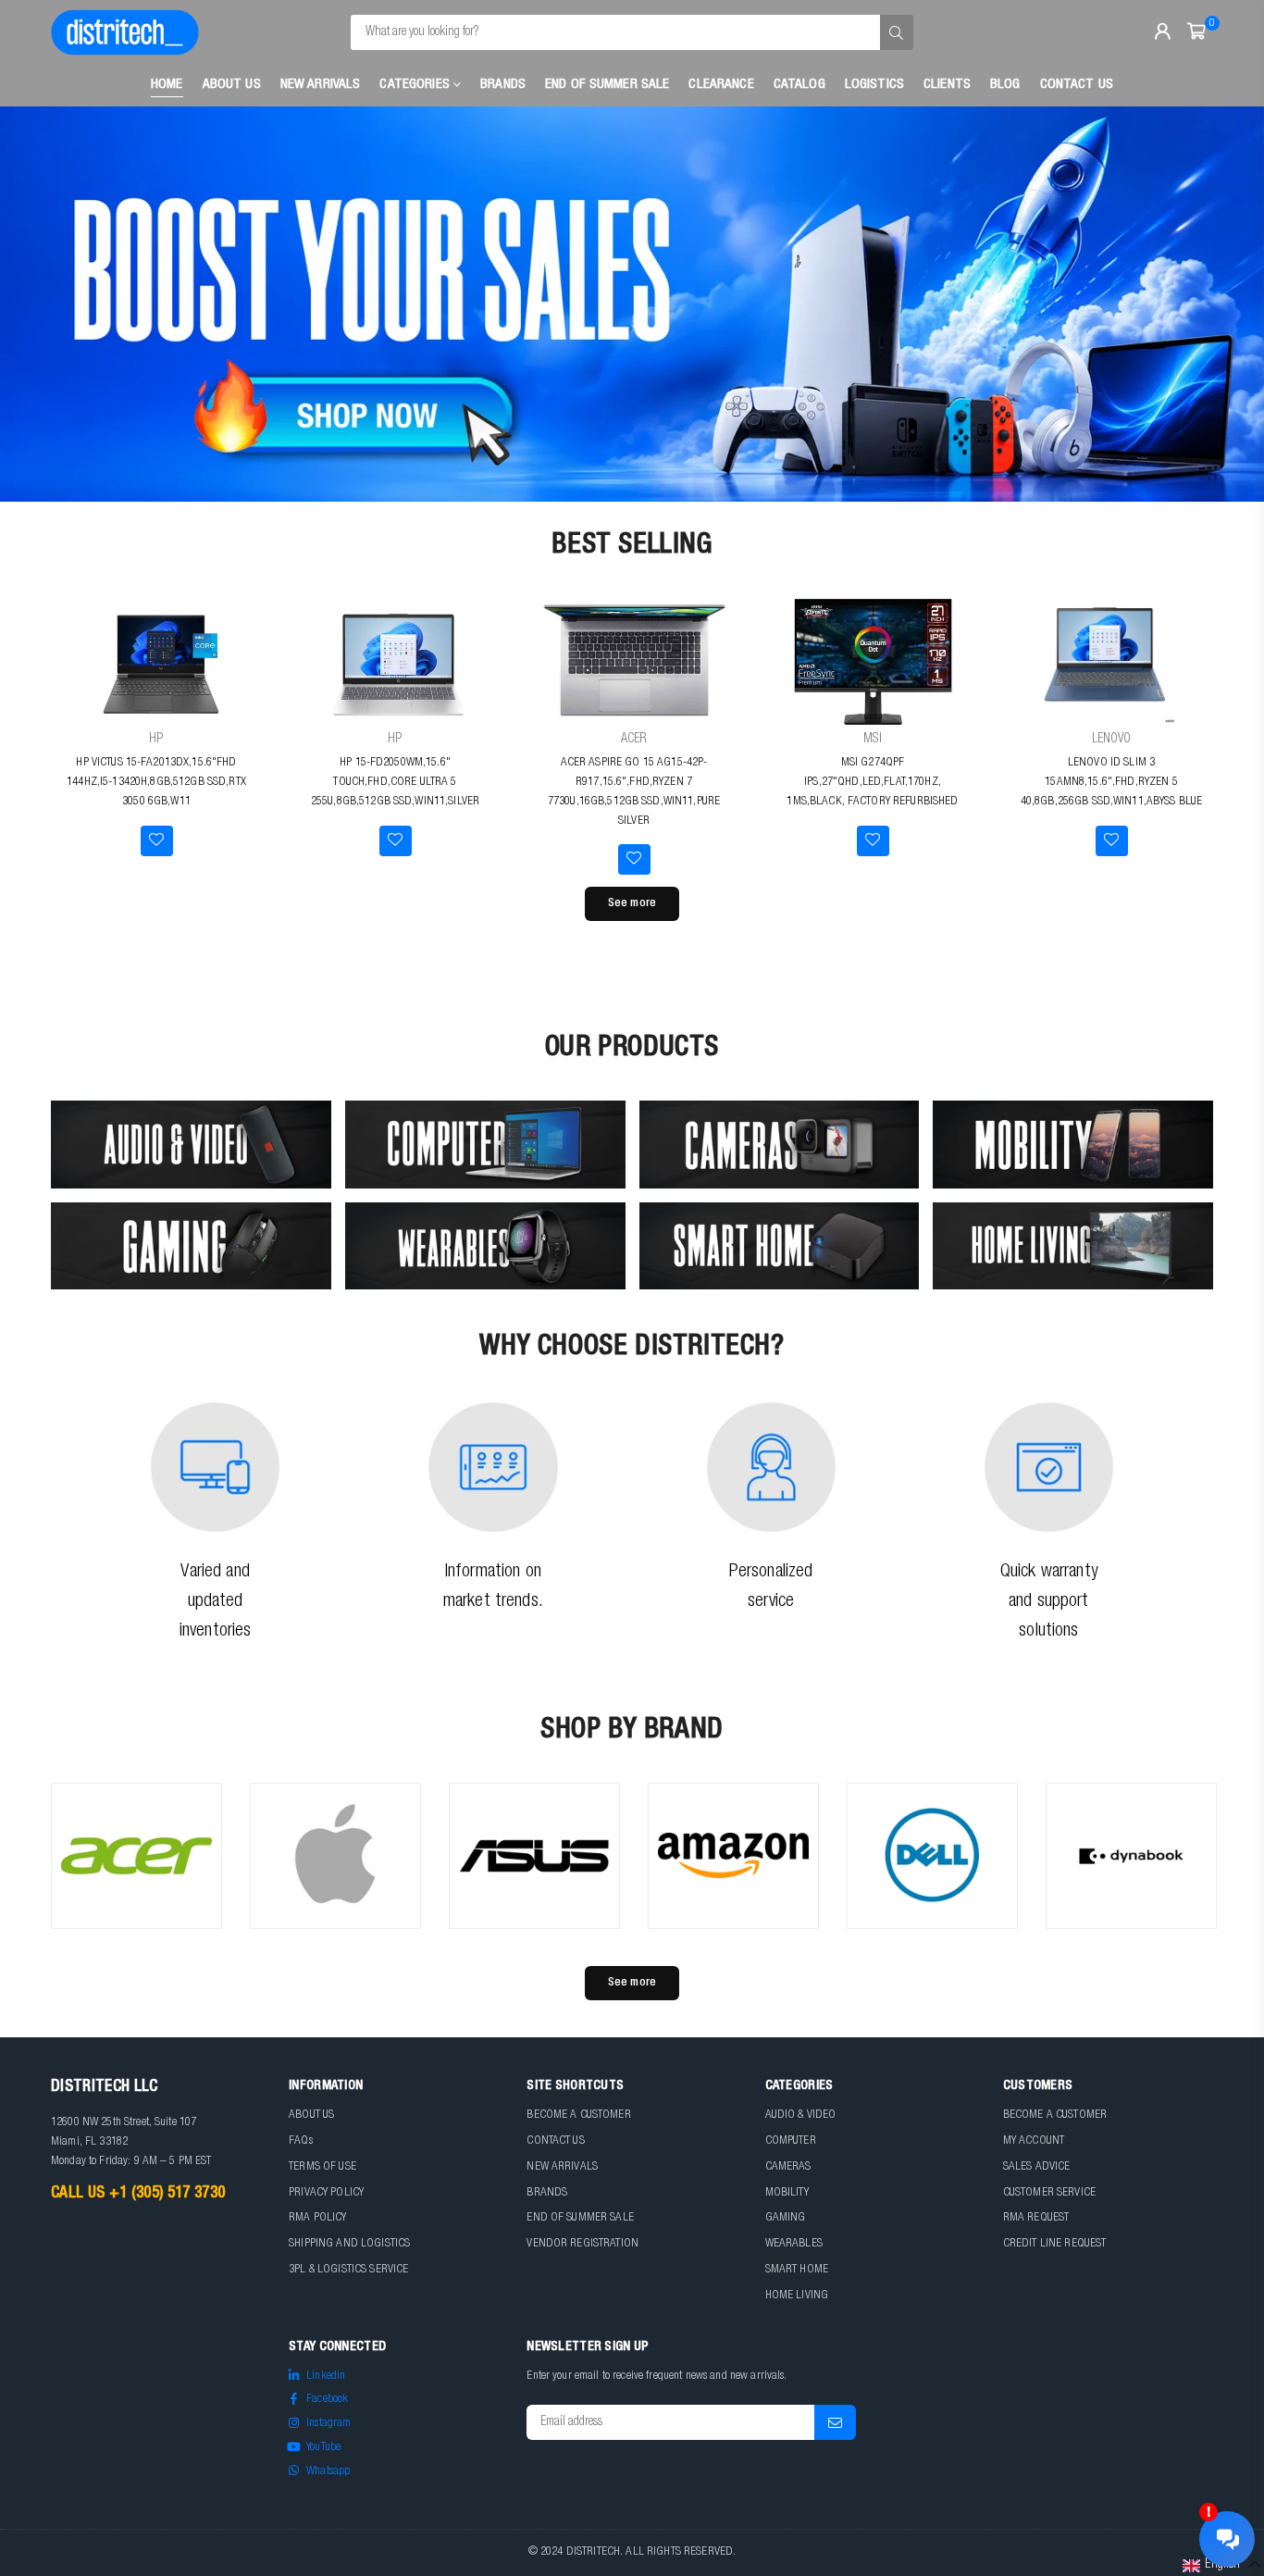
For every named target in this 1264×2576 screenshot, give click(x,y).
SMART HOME (797, 2270)
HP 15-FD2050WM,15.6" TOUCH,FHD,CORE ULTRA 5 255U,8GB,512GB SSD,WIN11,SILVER (395, 783)
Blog (1005, 85)
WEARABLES (794, 2244)
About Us (232, 85)
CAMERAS (788, 2167)
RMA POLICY (317, 2218)
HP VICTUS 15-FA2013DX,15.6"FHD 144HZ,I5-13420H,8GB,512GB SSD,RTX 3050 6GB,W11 (156, 783)
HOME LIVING (797, 2296)
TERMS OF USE (322, 2167)
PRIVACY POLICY (326, 2193)
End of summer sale (607, 85)
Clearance (721, 85)
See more (632, 904)
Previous (46, 305)
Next (1218, 305)
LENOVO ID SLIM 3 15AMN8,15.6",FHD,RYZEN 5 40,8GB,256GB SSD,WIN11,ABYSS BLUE (1112, 783)
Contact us (1077, 85)
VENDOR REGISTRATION (582, 2244)
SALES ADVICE (1037, 2167)
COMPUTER (791, 2141)
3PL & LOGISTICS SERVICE (348, 2270)
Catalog (799, 85)
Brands (503, 85)
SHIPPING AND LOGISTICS (349, 2244)
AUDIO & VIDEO (801, 2116)
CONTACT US (555, 2141)
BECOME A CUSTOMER (578, 2116)
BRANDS (547, 2193)
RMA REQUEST (1036, 2218)
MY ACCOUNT (1034, 2141)
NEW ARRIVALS (562, 2167)
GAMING (786, 2218)
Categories (416, 85)
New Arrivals (321, 85)
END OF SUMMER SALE (580, 2218)
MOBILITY (787, 2193)
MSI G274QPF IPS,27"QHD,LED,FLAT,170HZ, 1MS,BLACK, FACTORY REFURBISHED (872, 783)
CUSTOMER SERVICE (1049, 2193)
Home (167, 85)
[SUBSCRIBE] (835, 2422)
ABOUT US (311, 2116)
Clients (947, 85)
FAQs (301, 2141)
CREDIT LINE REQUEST (1055, 2244)
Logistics (874, 85)
